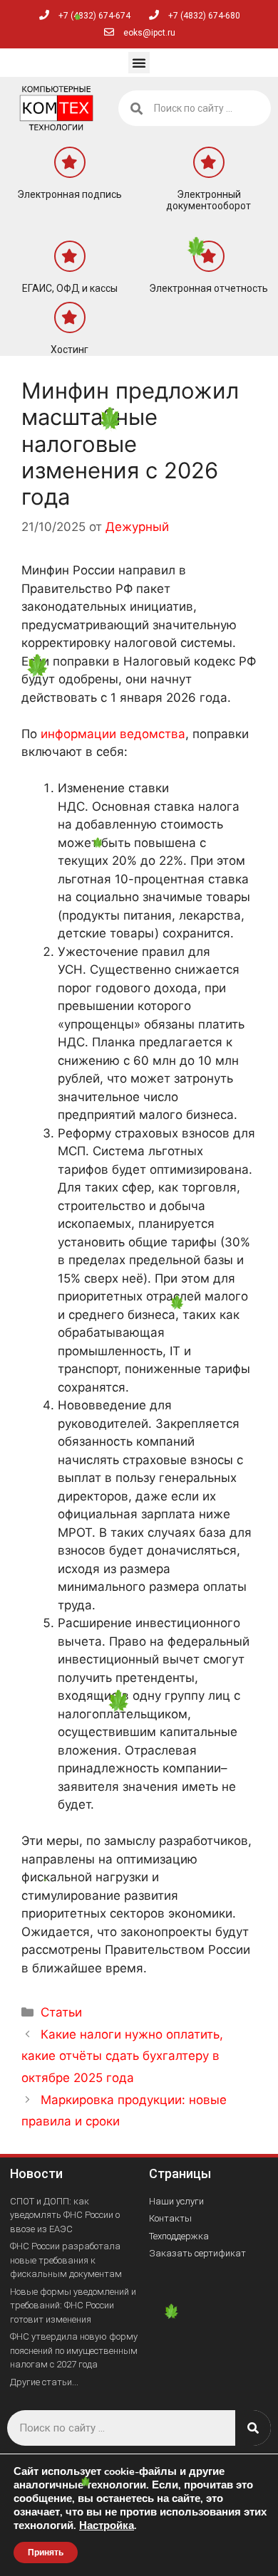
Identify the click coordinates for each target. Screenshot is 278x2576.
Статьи (61, 2012)
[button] (139, 63)
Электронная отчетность (208, 288)
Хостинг (69, 349)
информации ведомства (113, 734)
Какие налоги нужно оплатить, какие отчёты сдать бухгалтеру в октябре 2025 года (122, 2056)
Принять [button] (46, 2553)
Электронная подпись (69, 194)
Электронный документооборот (208, 200)
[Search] (253, 2428)
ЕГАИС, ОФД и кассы (70, 288)
